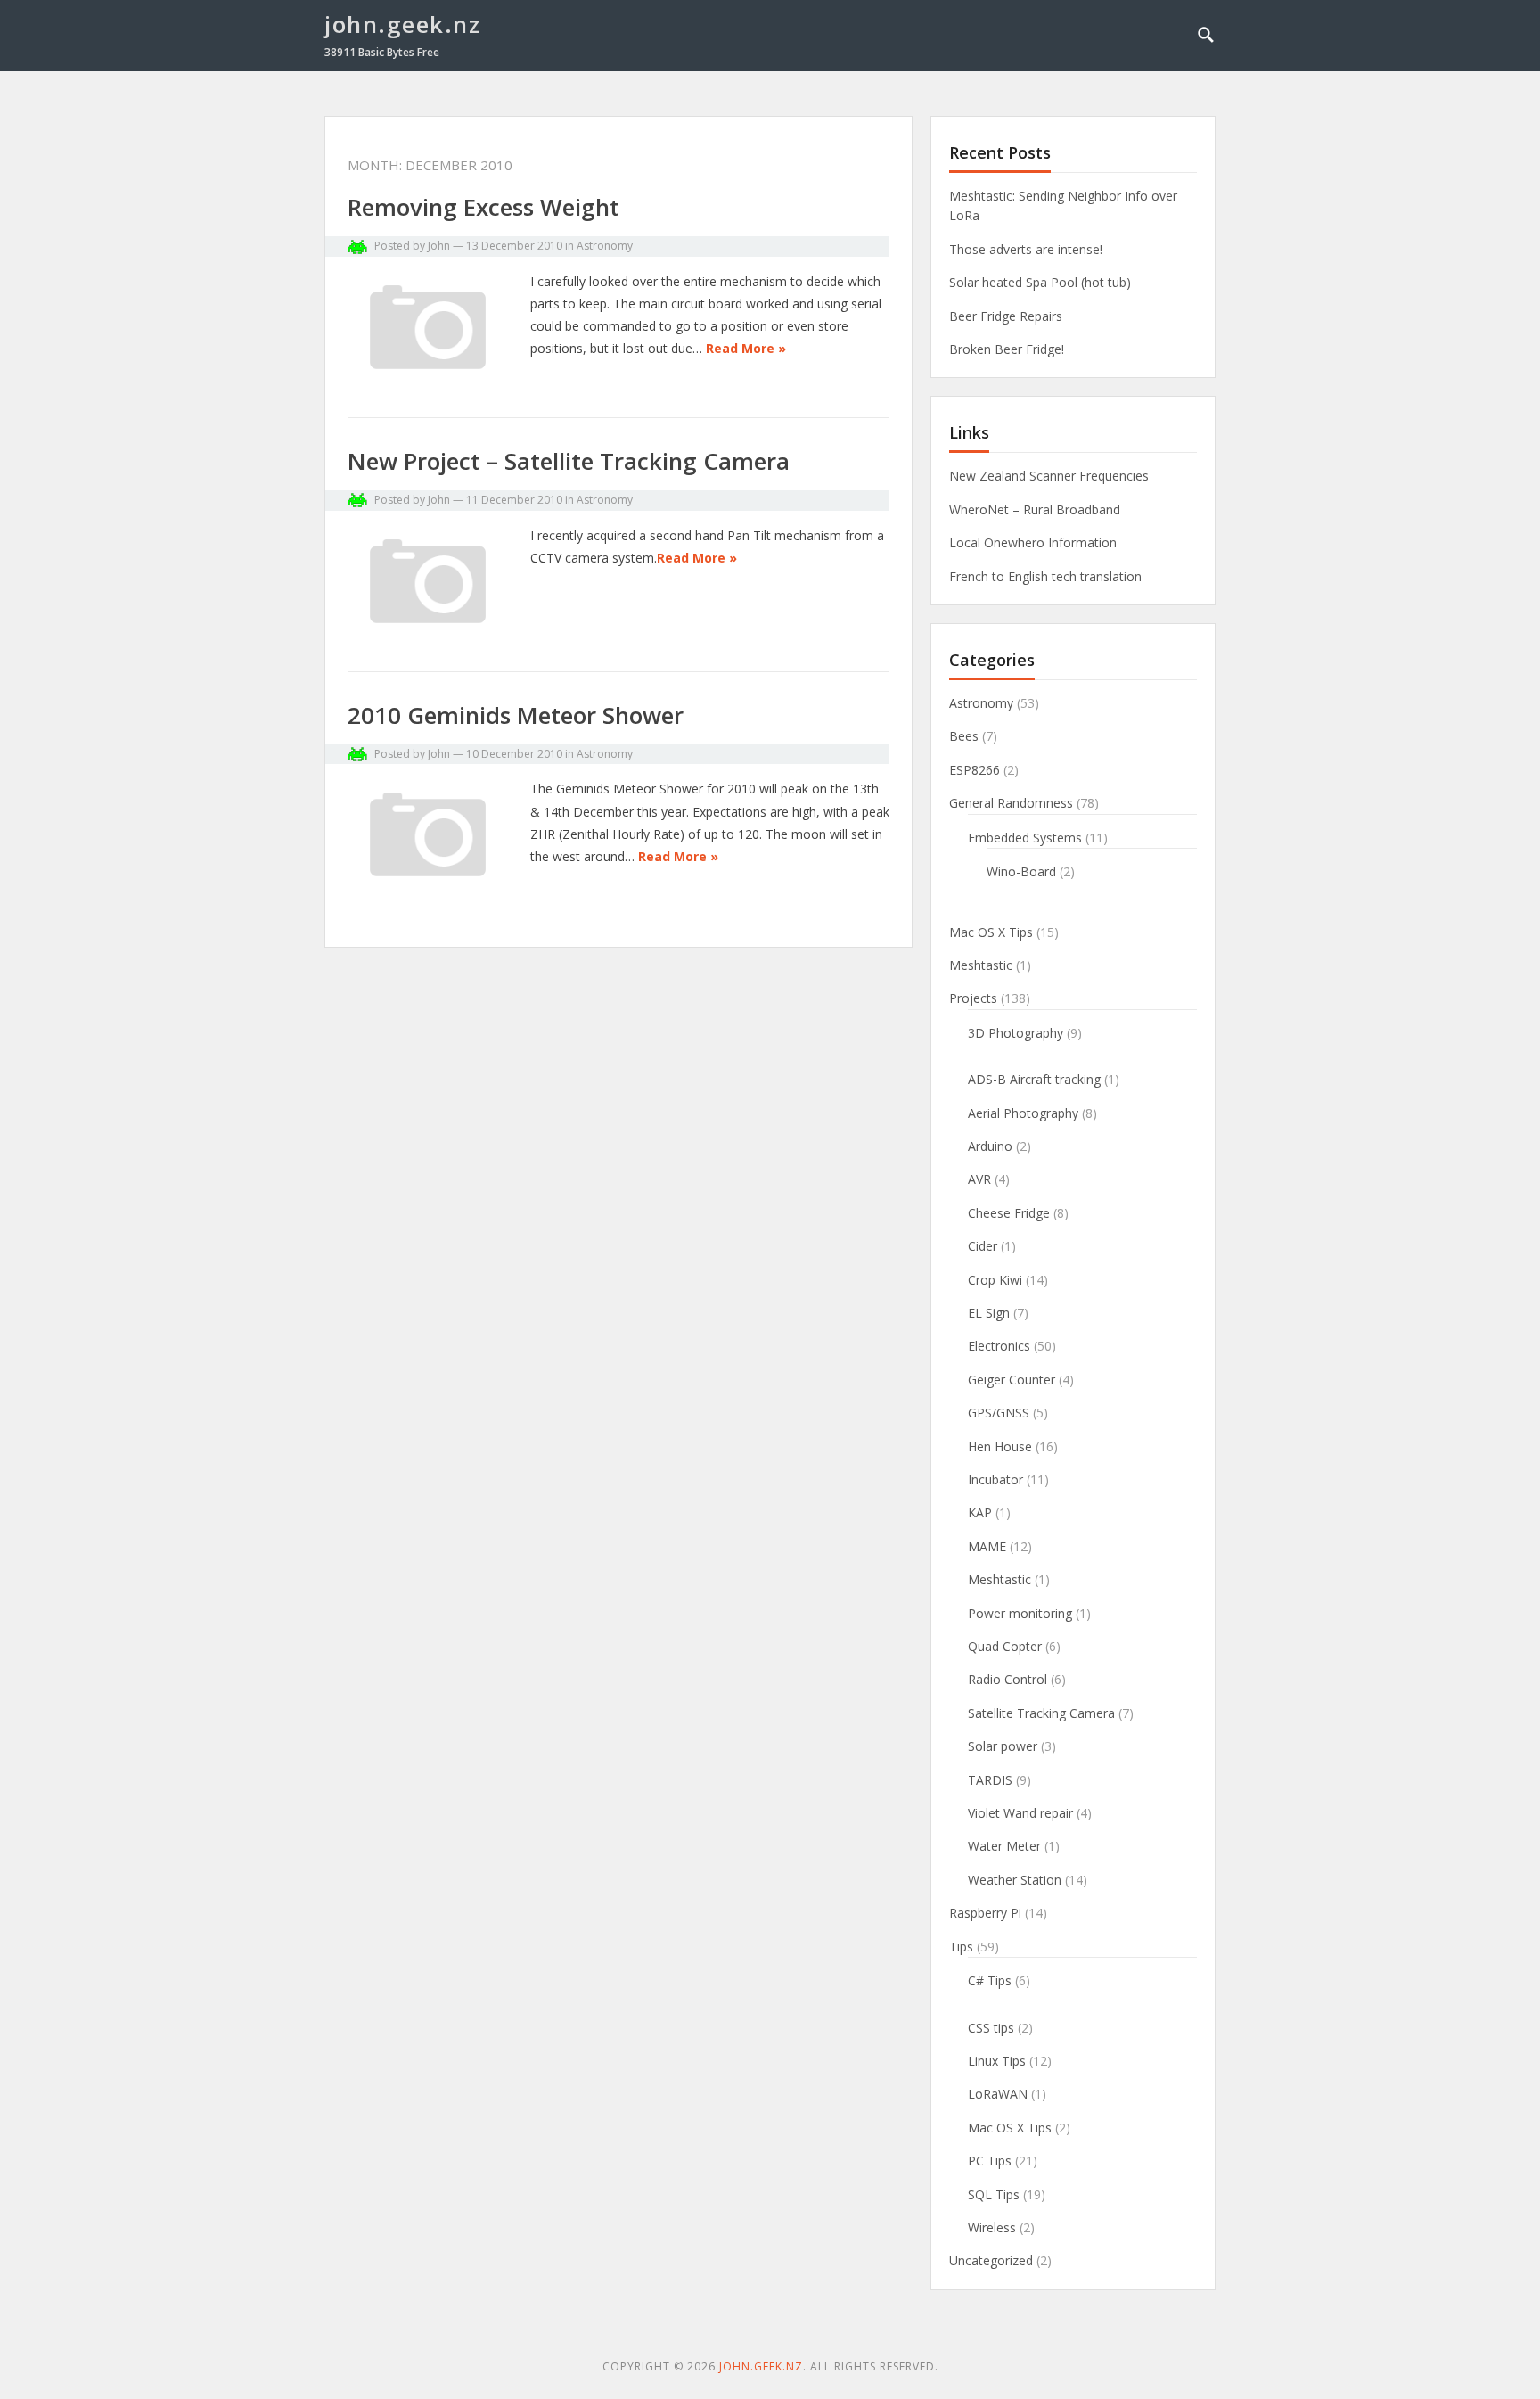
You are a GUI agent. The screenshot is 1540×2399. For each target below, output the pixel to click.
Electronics (999, 1346)
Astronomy (605, 246)
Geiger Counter (1012, 1380)
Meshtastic (981, 965)
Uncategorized (991, 2260)
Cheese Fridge (1009, 1213)
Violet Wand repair (1020, 1813)
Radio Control (1008, 1679)
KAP (980, 1512)
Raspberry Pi (985, 1913)
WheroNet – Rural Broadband (1035, 509)
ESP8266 (975, 770)
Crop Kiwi (995, 1280)
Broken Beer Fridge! (1007, 349)
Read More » (746, 348)
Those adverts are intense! (1026, 249)
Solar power (1003, 1746)
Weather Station (1015, 1880)
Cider (983, 1246)
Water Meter (1004, 1846)
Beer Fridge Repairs (1006, 316)
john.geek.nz (402, 24)
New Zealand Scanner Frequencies (1049, 476)
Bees (964, 736)
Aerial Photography (1023, 1113)
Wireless (992, 2227)
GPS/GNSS (999, 1413)
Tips (961, 1947)
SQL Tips (994, 2194)
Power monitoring (1020, 1613)
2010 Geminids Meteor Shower (516, 715)
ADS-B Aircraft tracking (1034, 1079)
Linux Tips (997, 2061)
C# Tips (990, 1980)
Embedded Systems (1025, 838)
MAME (987, 1546)
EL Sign (989, 1313)
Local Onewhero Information (1033, 542)
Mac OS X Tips (991, 932)
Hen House (1000, 1446)
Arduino (990, 1146)
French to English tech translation (1045, 576)
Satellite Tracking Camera (1041, 1713)
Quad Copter (1005, 1646)
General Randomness (1011, 803)
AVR (979, 1179)
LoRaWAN (998, 2094)
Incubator (995, 1479)
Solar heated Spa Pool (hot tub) (1040, 282)
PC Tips (990, 2161)
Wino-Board (1021, 871)
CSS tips (991, 2028)
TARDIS (990, 1780)
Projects (973, 998)
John (439, 246)
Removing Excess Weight (483, 207)
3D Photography (1016, 1033)
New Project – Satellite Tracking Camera (569, 461)
